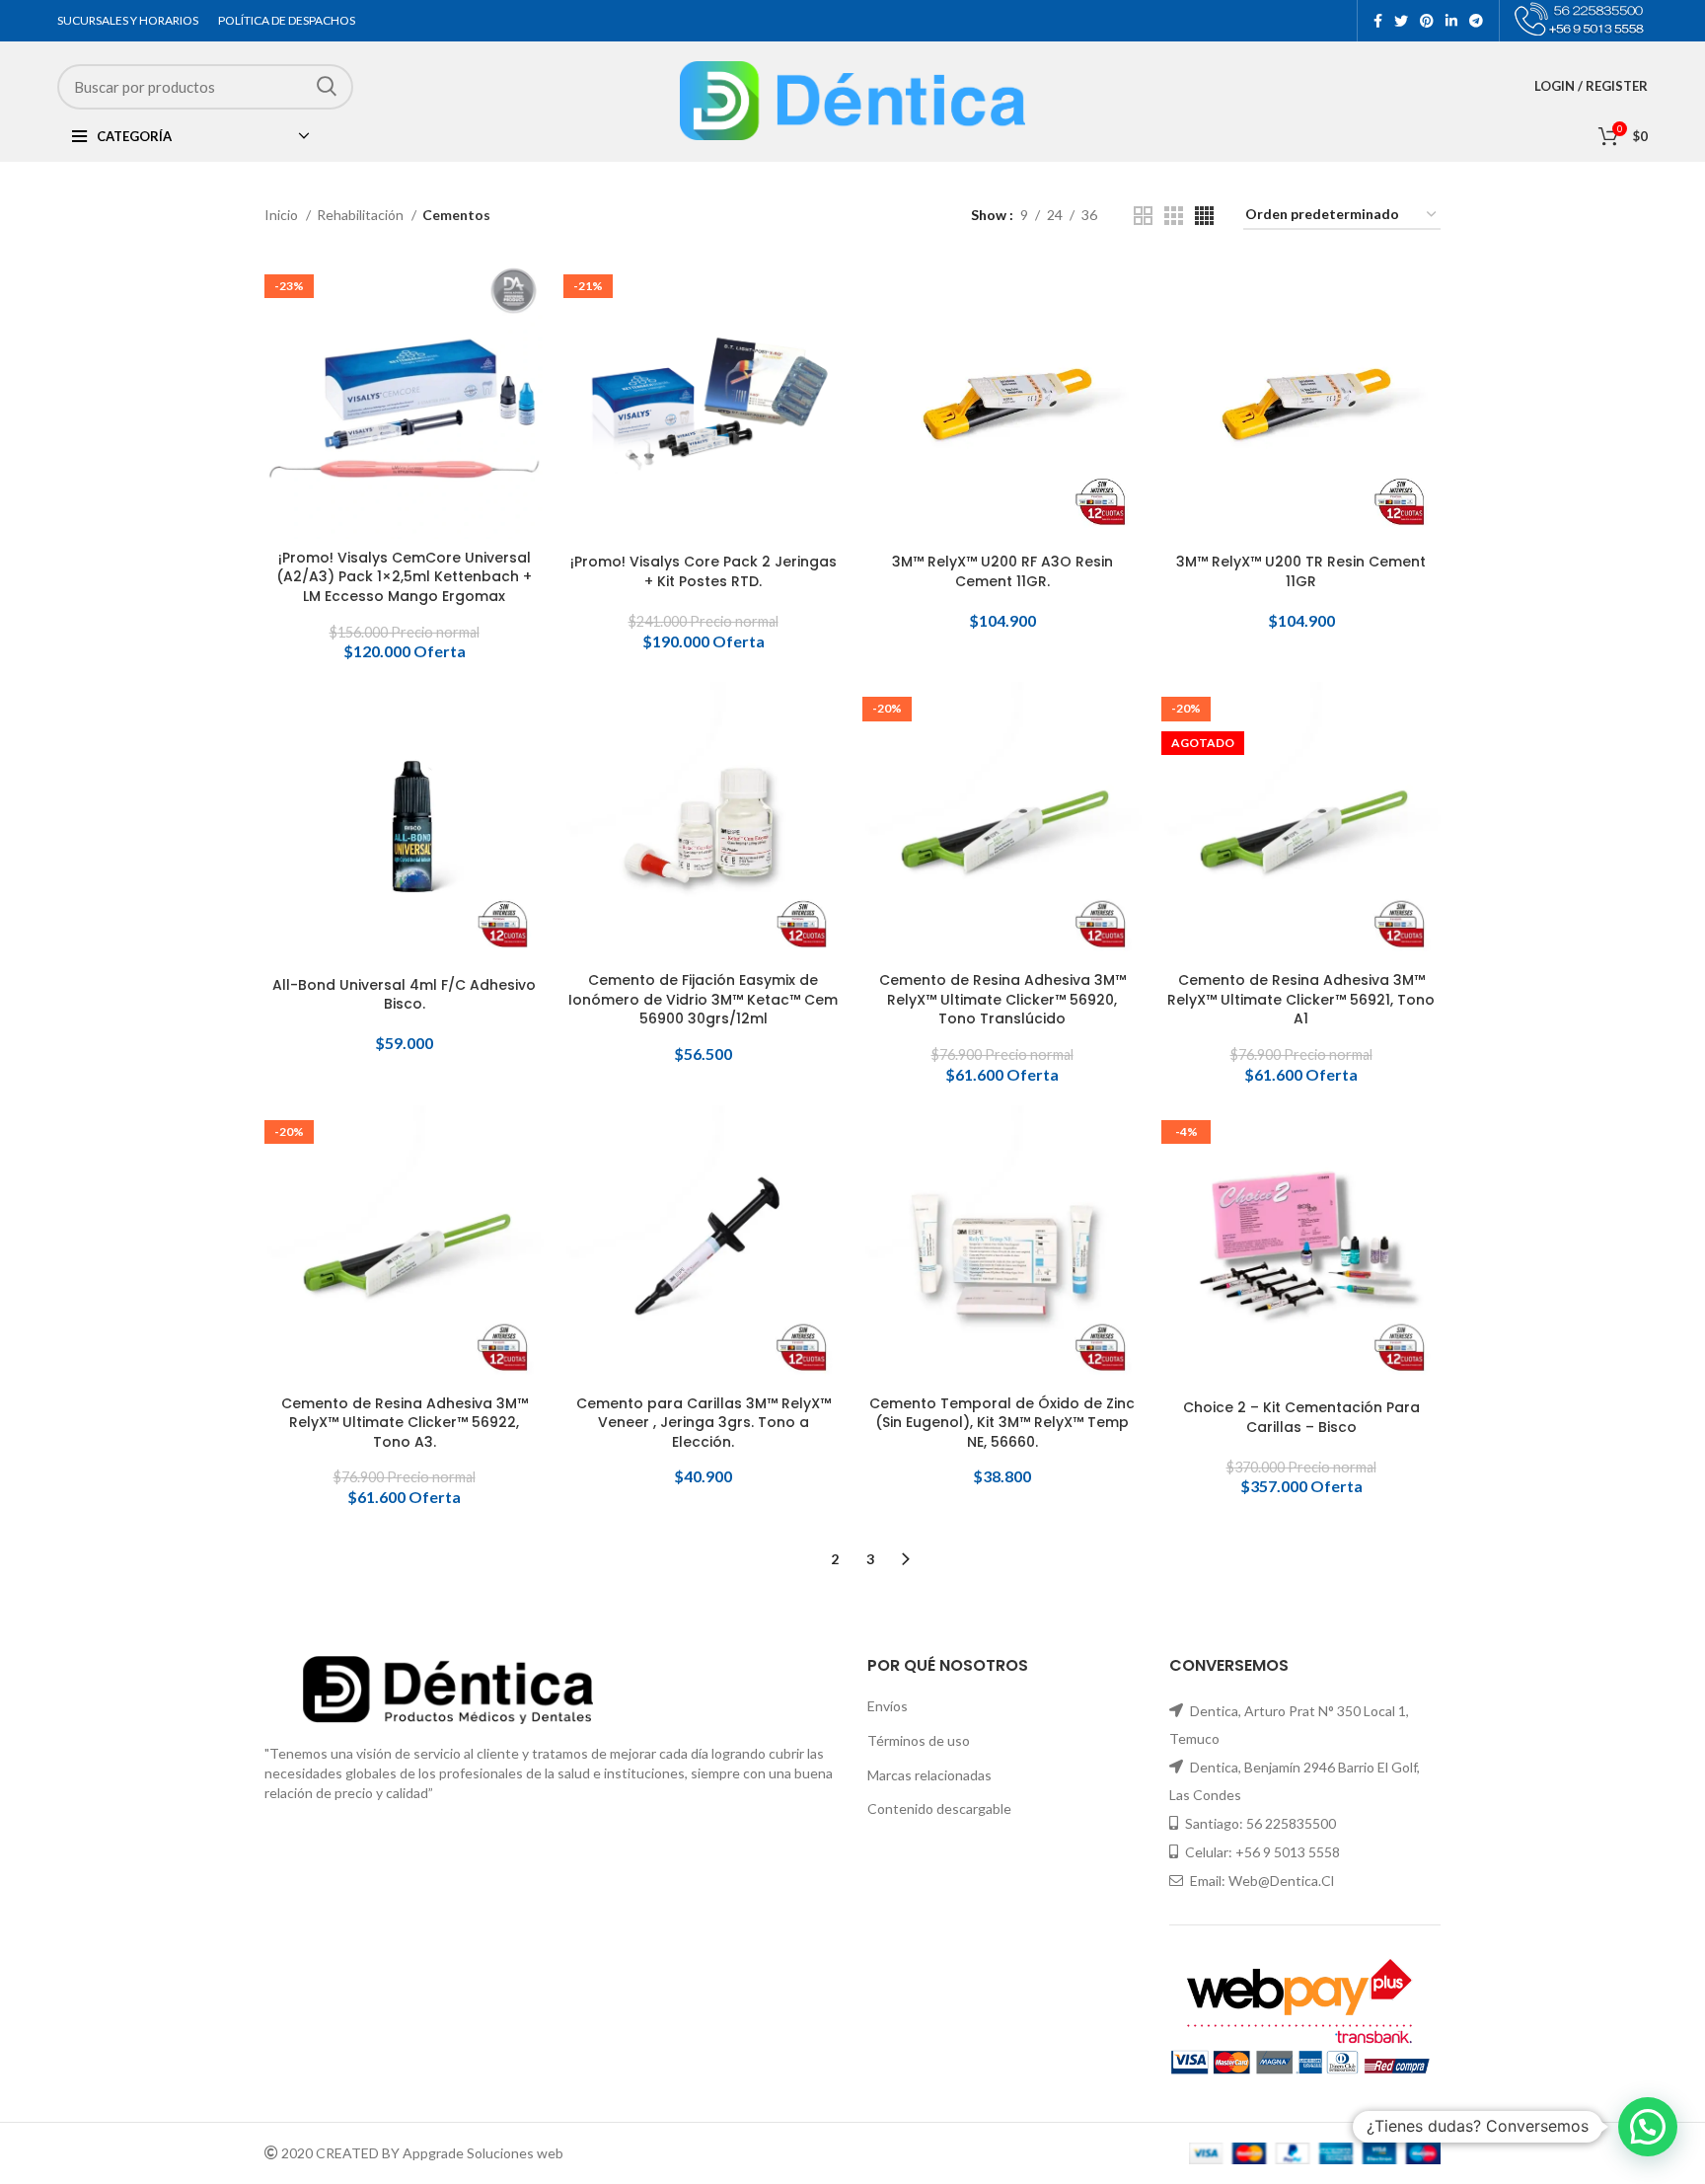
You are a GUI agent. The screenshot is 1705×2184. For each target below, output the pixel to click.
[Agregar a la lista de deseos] (529, 380)
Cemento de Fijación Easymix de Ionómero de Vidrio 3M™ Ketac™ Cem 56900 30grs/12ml (703, 1000)
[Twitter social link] (1401, 21)
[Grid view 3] (1174, 216)
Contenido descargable (939, 1808)
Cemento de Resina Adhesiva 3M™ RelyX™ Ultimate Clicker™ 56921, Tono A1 (1301, 1000)
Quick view (529, 336)
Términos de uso (919, 1740)
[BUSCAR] (327, 86)
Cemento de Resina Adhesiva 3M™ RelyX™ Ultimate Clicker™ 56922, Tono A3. (405, 1423)
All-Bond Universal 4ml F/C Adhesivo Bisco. (404, 995)
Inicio (283, 215)
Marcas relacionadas (929, 1775)
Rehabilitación (362, 215)
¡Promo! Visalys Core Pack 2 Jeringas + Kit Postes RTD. (704, 572)
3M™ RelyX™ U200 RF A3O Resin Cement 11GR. (1002, 572)
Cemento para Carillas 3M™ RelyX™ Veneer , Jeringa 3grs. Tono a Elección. (704, 1423)
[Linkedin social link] (1451, 21)
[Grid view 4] (1204, 216)
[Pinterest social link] (1427, 21)
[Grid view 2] (1143, 216)
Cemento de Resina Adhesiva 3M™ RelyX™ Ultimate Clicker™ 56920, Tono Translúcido (1002, 1000)
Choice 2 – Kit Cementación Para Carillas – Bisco (1301, 1418)
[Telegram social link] (1476, 21)
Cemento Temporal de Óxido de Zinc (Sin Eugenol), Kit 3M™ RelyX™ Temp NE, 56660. (1002, 1423)
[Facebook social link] (1378, 21)
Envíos (888, 1706)
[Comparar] (529, 292)
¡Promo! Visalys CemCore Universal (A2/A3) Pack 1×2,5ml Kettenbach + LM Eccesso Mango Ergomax (404, 577)
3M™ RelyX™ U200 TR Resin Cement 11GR (1301, 572)
